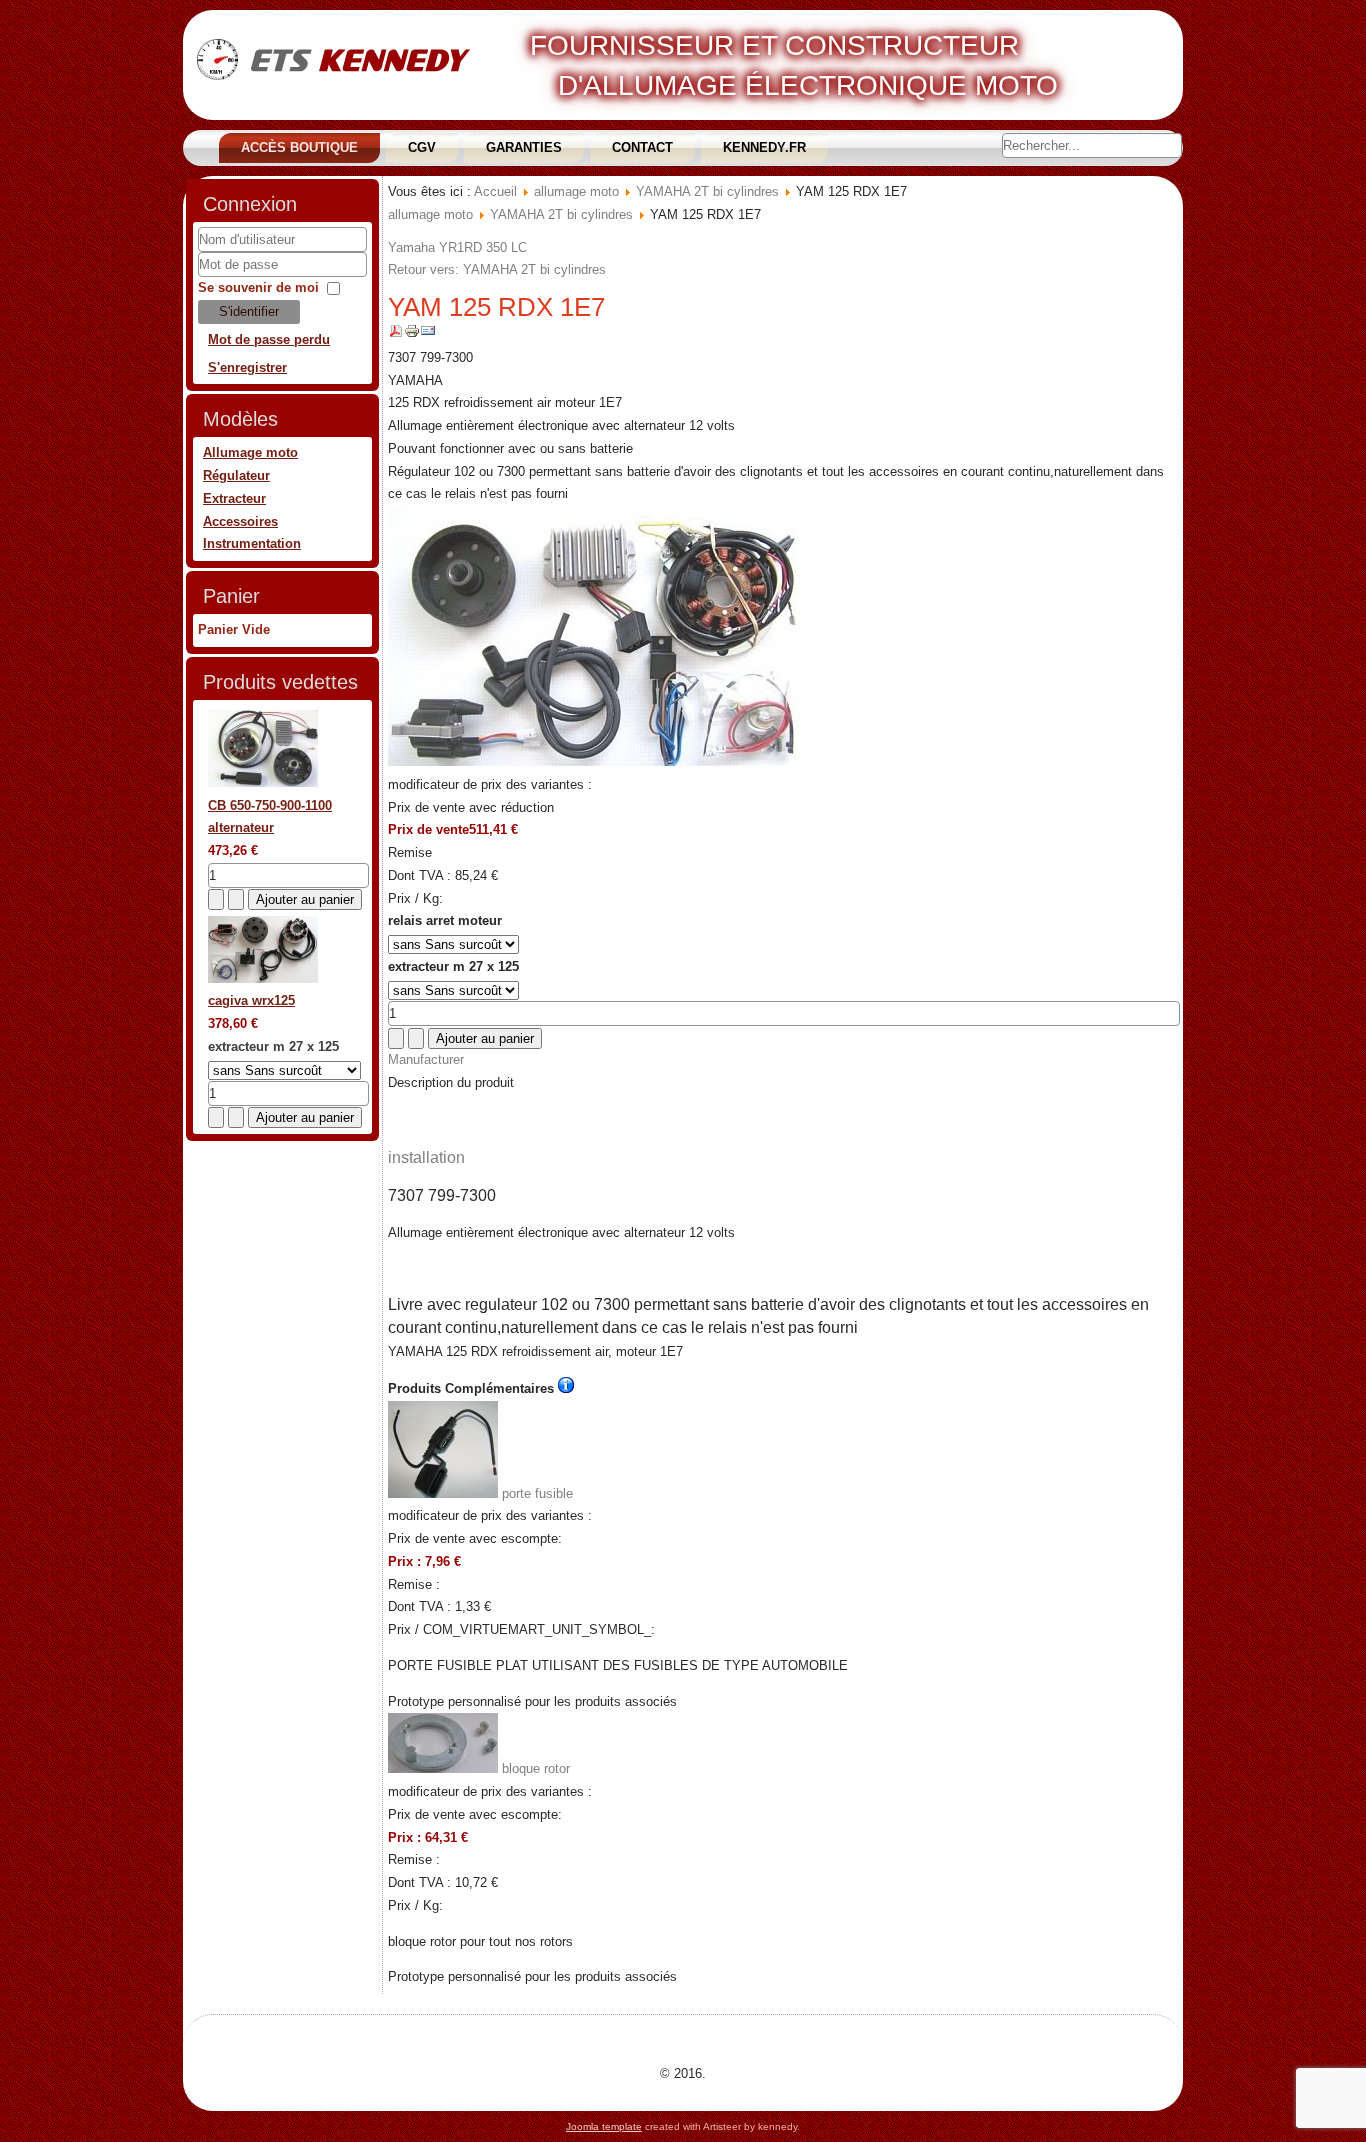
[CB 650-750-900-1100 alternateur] (263, 782)
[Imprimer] (412, 334)
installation (426, 1157)
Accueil (495, 191)
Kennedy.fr (764, 147)
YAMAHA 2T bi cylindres (707, 191)
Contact (642, 147)
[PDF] (396, 334)
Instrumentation (252, 543)
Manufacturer (426, 1059)
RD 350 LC (495, 247)
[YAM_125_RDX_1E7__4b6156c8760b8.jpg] (594, 761)
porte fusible (535, 1493)
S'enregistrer (247, 367)
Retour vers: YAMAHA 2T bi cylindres (497, 269)
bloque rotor (534, 1768)
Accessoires (240, 521)
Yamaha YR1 (426, 247)
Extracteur (234, 498)
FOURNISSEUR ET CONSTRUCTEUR (774, 45)
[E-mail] (428, 334)
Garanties (524, 147)
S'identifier (249, 311)
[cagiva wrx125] (263, 978)
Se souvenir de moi (258, 287)
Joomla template (604, 2126)
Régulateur (236, 475)
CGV (422, 147)
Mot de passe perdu (269, 339)
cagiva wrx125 (251, 1000)
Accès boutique (299, 147)
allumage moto (576, 191)
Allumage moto (250, 452)
